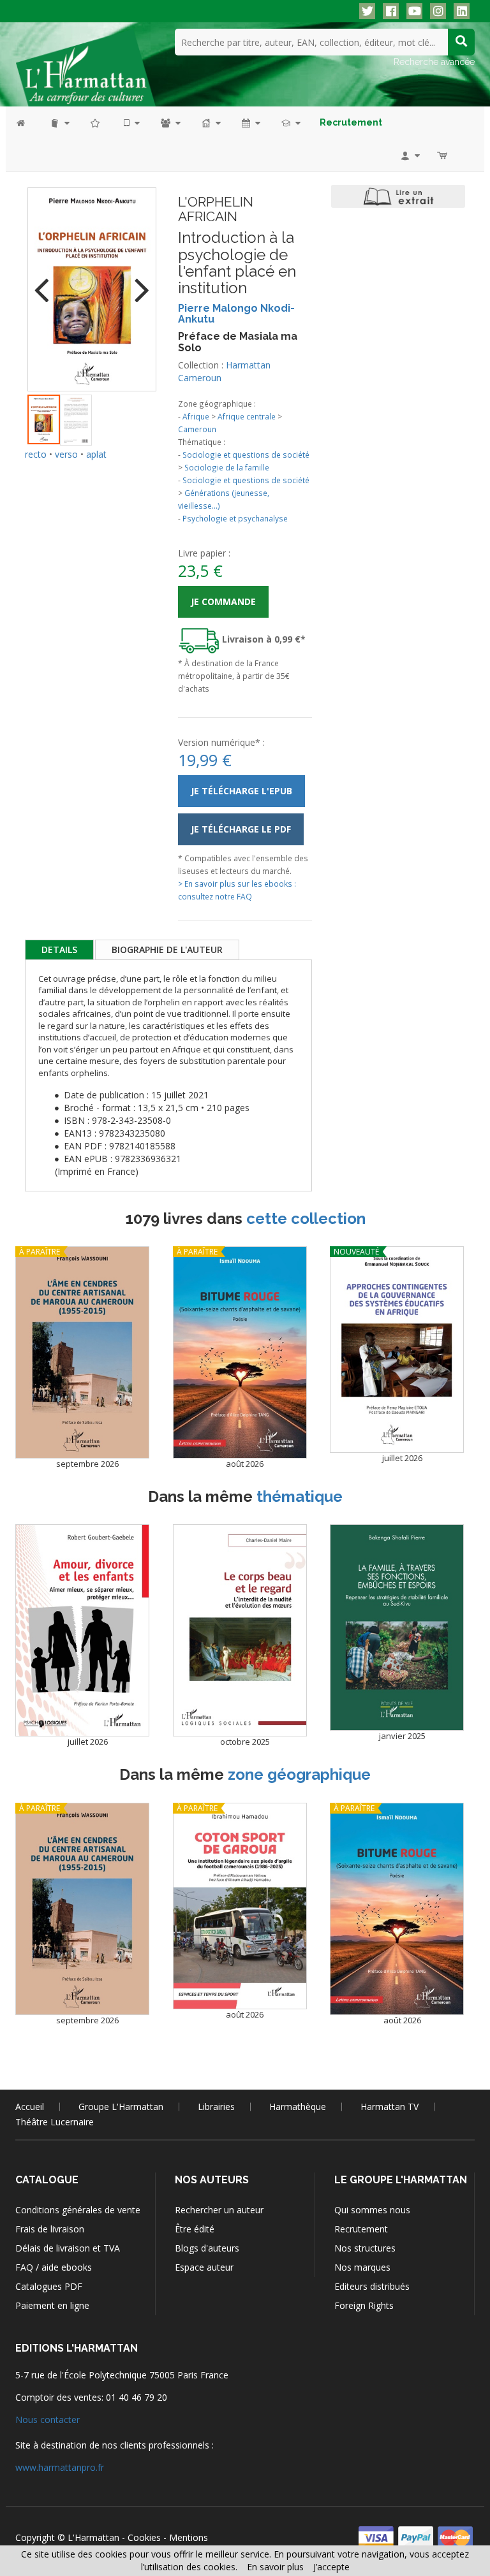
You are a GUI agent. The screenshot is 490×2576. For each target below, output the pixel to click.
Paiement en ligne (52, 2305)
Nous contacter (48, 2420)
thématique (300, 1496)
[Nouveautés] (96, 123)
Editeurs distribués (372, 2286)
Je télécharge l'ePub (241, 791)
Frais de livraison (50, 2229)
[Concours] (290, 123)
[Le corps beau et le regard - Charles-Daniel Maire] (240, 1630)
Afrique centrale (247, 416)
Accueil (30, 2107)
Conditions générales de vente (78, 2210)
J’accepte (331, 2567)
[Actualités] (250, 123)
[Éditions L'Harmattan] (85, 67)
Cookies (144, 2537)
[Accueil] (27, 123)
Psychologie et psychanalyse (235, 518)
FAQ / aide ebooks (54, 2267)
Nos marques (362, 2267)
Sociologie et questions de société (246, 455)
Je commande (223, 601)
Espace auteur (204, 2267)
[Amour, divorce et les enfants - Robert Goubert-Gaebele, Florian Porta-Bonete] (82, 1630)
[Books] (59, 123)
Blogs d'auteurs (207, 2248)
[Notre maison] (210, 123)
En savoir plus (275, 2567)
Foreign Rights (364, 2305)
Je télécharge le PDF (241, 829)
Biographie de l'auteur (167, 950)
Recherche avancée (434, 62)
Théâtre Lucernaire (55, 2122)
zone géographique (299, 1774)
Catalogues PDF (49, 2286)
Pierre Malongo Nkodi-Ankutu (236, 314)
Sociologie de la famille (227, 467)
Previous (47, 282)
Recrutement (361, 2229)
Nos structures (365, 2248)
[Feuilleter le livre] (398, 196)
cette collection (306, 1219)
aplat (96, 454)
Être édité (195, 2229)
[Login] (409, 155)
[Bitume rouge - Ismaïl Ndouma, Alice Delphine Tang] (240, 1352)
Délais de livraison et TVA (68, 2248)
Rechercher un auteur (219, 2210)
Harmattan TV (390, 2107)
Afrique (196, 416)
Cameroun (197, 429)
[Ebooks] (131, 123)
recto (36, 454)
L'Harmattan (93, 2537)
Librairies (216, 2107)
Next (137, 282)
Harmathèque (298, 2107)
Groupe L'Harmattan (121, 2107)
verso (66, 454)
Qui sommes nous (372, 2210)
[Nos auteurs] (170, 123)
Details (59, 950)
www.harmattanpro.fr (60, 2467)
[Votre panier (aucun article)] (443, 155)
